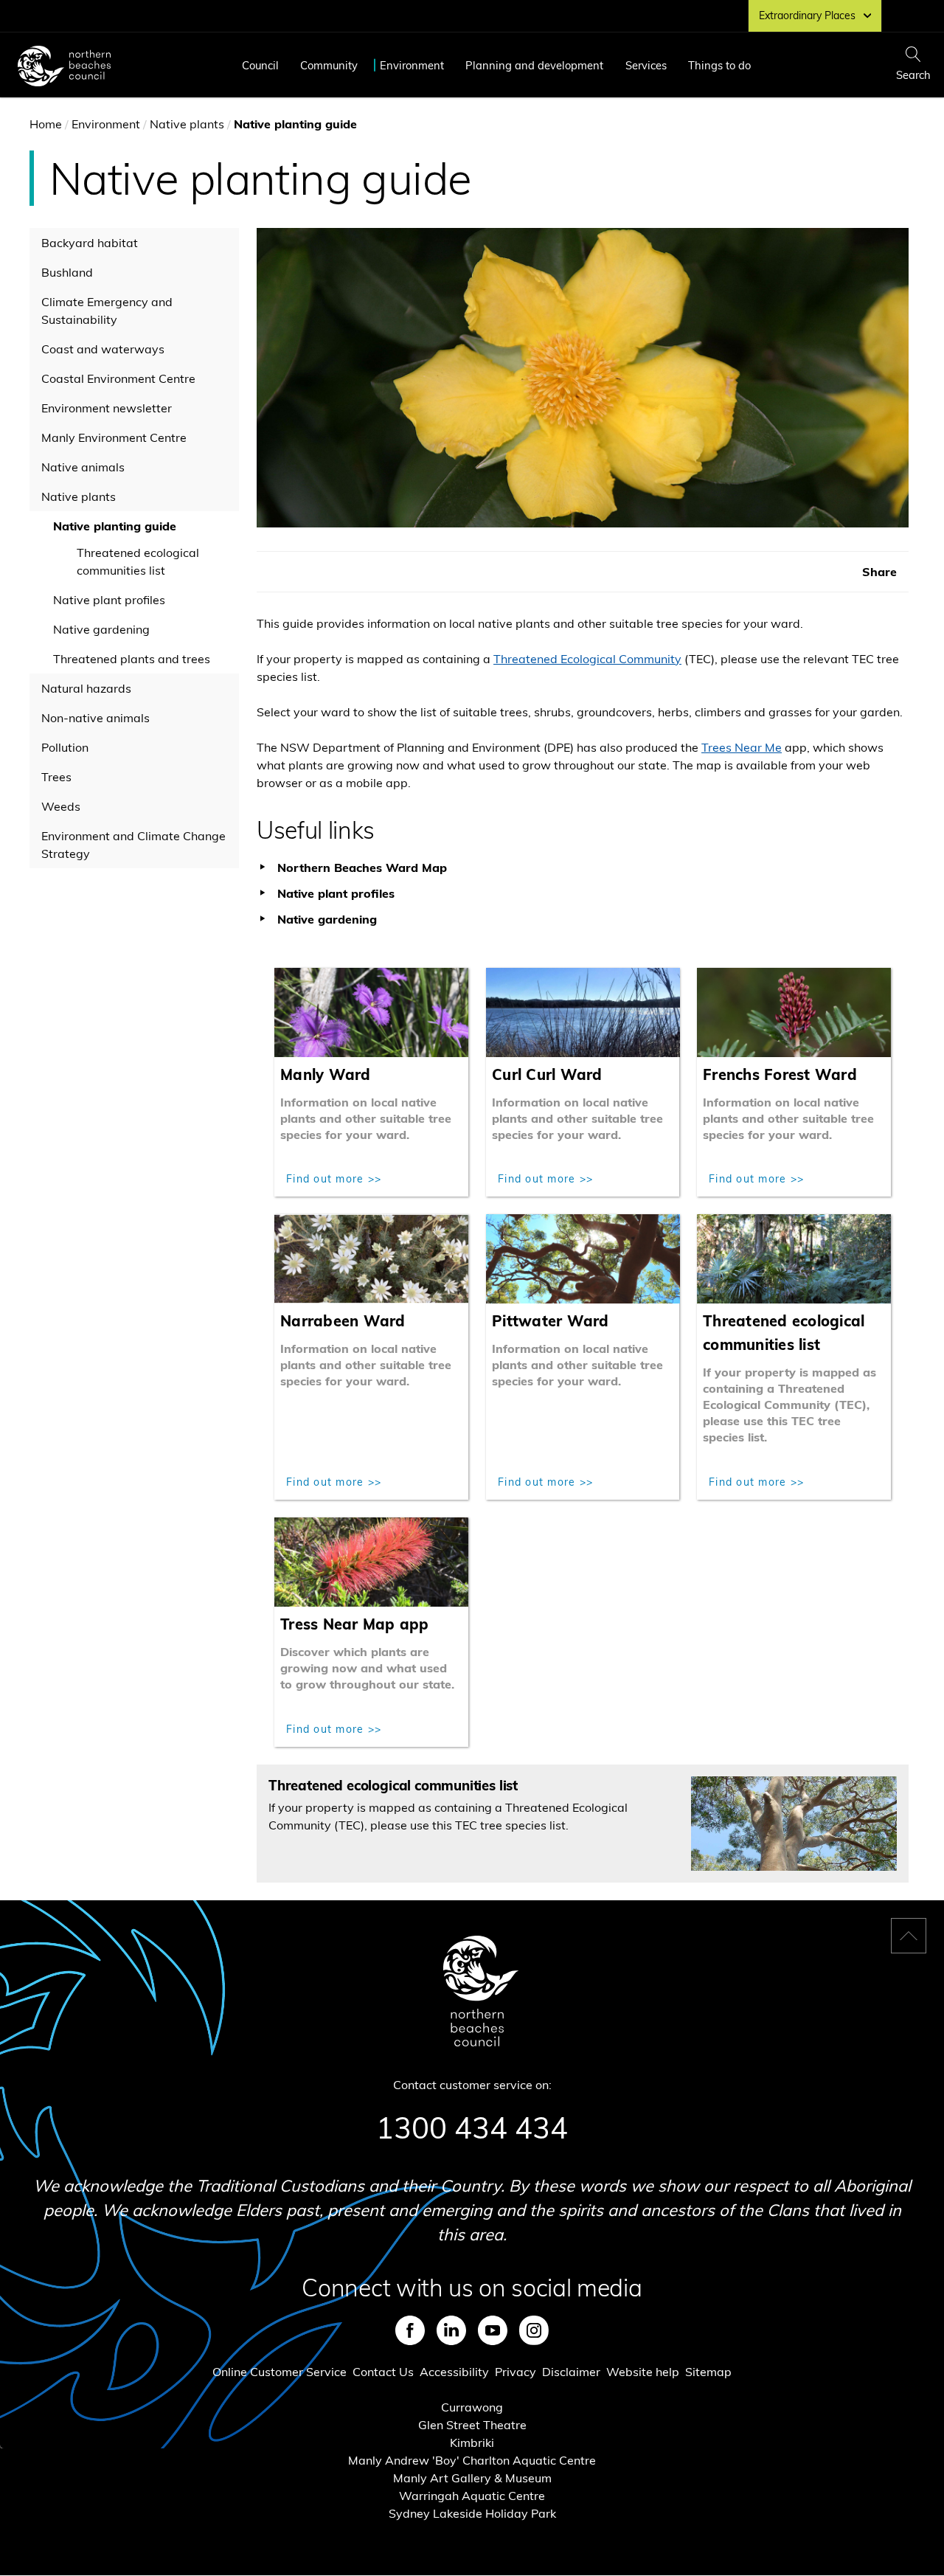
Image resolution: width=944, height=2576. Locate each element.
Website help (643, 2372)
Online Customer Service (280, 2372)
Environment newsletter (107, 408)
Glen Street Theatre (472, 2425)
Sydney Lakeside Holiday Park (472, 2513)
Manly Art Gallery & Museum (472, 2478)
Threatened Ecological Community (587, 659)
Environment (412, 65)
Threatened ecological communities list (138, 561)
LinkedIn (451, 2330)
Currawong (472, 2407)
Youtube (493, 2330)
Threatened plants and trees (132, 659)
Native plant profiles (109, 600)
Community (329, 65)
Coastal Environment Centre (118, 378)
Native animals (83, 467)
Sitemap (708, 2372)
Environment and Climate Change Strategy (133, 845)
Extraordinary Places (807, 15)
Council (260, 65)
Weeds (61, 806)
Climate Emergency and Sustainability (107, 311)
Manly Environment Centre (114, 437)
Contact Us (383, 2372)
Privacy (516, 2372)
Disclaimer (571, 2372)
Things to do (719, 65)
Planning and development (534, 65)
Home (46, 124)
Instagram (534, 2330)
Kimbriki (472, 2442)
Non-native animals (96, 718)
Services (646, 65)
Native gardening (101, 629)
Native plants (187, 124)
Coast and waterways (103, 349)
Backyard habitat (90, 243)
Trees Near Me (742, 747)
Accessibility (454, 2372)
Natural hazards (86, 688)
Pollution (65, 747)
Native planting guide (115, 526)
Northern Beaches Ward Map (362, 868)
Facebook (410, 2330)
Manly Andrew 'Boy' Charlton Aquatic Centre (472, 2460)
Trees (56, 777)
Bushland (67, 272)
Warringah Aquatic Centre (472, 2496)
